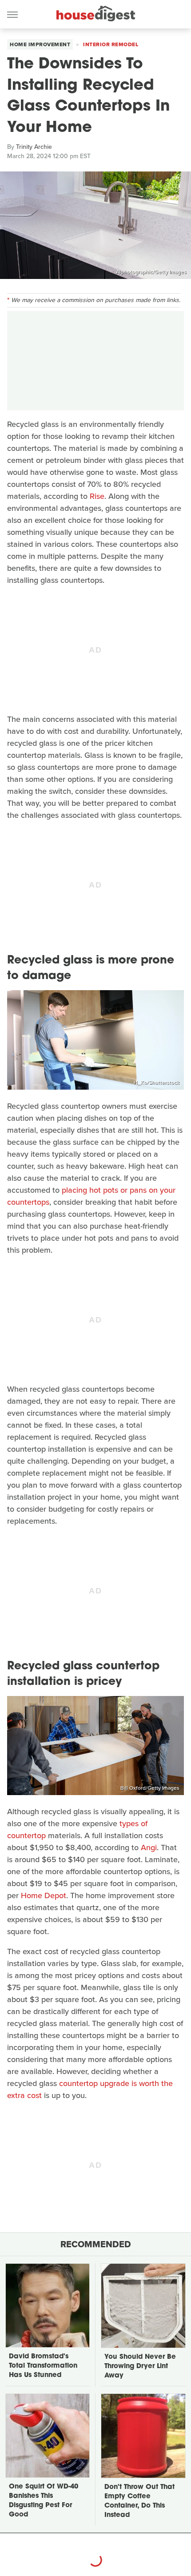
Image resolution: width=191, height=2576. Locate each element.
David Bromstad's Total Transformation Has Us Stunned (43, 2366)
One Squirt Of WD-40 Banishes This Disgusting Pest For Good (44, 2501)
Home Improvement (40, 44)
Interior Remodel (111, 44)
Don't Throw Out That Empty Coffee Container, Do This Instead (139, 2501)
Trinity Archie (34, 147)
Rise (97, 496)
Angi (149, 1847)
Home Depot (44, 1895)
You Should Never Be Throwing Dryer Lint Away (140, 2367)
